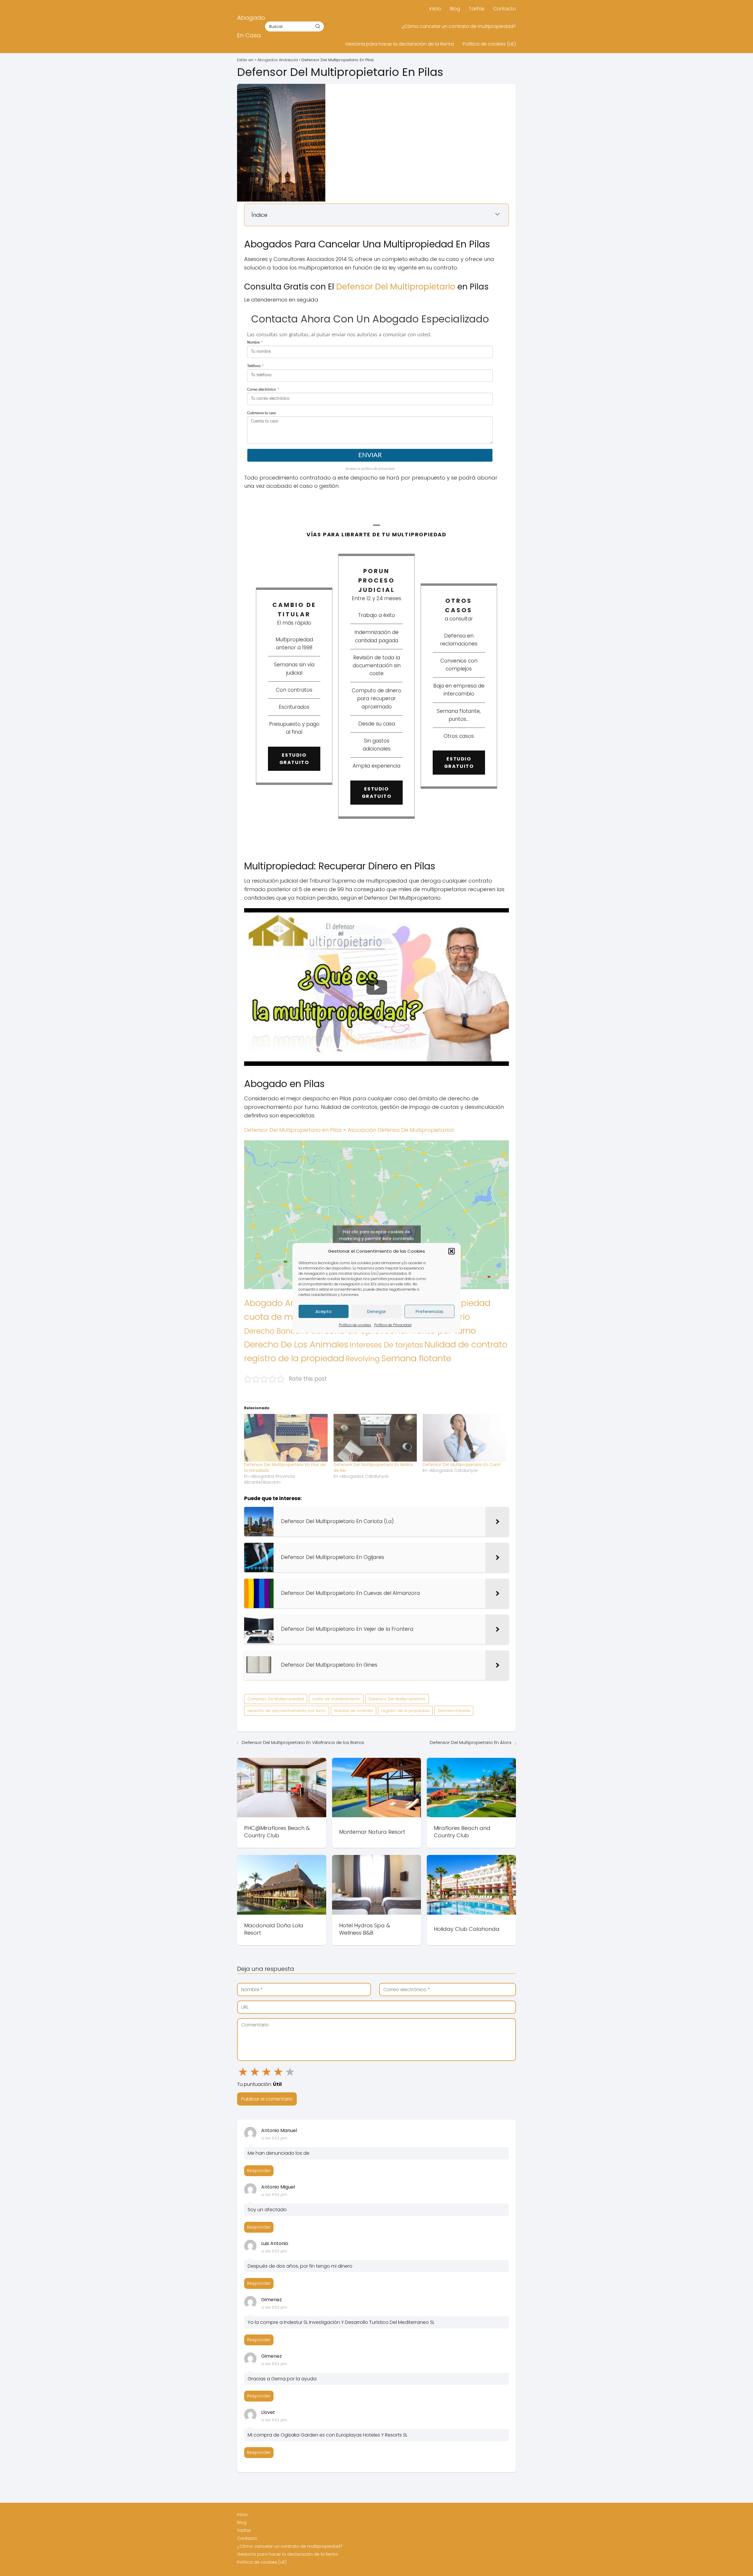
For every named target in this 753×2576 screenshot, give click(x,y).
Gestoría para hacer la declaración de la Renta (399, 44)
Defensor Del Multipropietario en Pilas (293, 1130)
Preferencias (429, 1311)
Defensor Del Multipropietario (396, 287)
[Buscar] (318, 26)
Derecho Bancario (277, 1331)
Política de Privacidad (393, 1325)
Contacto (505, 9)
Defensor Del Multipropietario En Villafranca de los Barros (303, 1742)
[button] (452, 1251)
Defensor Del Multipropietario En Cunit (462, 1465)
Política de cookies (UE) (489, 44)
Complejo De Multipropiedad (276, 1699)
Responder (259, 2171)
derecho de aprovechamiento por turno (287, 1711)
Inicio (435, 9)
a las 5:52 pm (274, 2138)
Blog (455, 9)
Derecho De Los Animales (296, 1344)
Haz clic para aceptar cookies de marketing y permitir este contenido (376, 1235)
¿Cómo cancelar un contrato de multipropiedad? (459, 26)
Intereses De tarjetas (386, 1345)
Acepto (324, 1311)
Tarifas (477, 9)
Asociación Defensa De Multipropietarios (401, 1130)
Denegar (376, 1311)
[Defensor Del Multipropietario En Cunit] (464, 1438)
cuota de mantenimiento (336, 1699)
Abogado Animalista (287, 1303)
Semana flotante (416, 1358)
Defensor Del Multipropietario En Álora (470, 1742)
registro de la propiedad (294, 1358)
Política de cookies (355, 1325)
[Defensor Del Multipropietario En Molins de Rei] (375, 1438)
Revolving (363, 1359)
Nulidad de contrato (466, 1344)
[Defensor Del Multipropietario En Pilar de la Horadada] (286, 1438)
